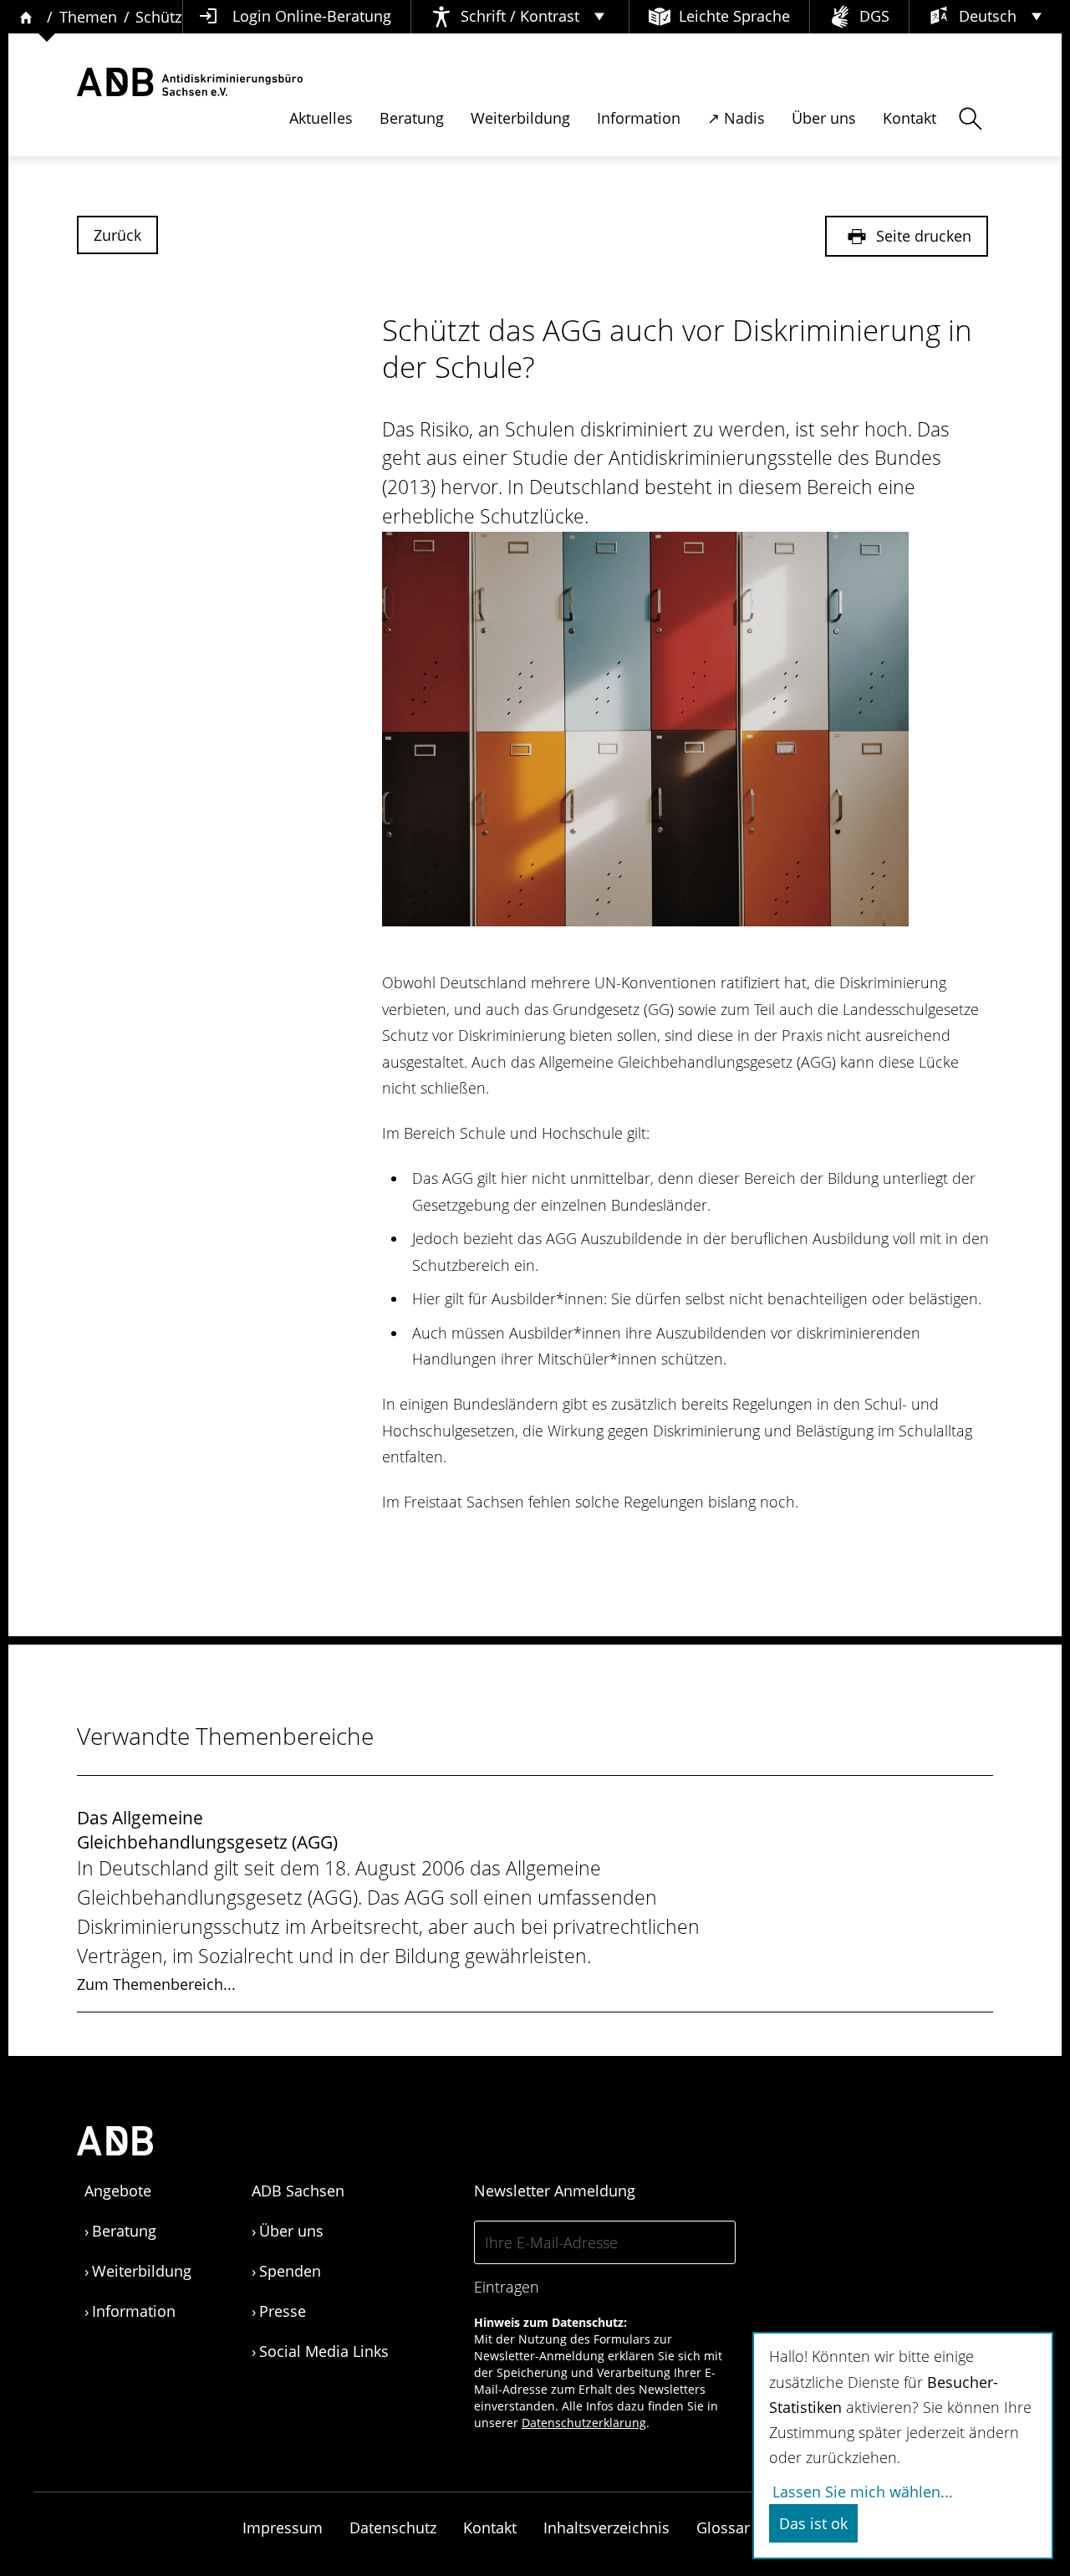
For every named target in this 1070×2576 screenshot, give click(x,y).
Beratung (412, 118)
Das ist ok (813, 2523)
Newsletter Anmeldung (555, 2191)
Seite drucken (922, 236)
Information (639, 118)
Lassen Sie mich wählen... (863, 2492)
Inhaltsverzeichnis (606, 2528)
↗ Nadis (736, 118)
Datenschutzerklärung (584, 2423)
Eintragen (507, 2287)
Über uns (824, 118)
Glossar (723, 2528)
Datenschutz (393, 2528)
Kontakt (909, 118)
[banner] (190, 82)
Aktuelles (321, 118)
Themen (88, 17)
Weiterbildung (520, 118)
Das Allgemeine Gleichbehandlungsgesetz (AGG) (207, 1830)
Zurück (117, 235)
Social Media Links (324, 2351)
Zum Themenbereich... (156, 1984)
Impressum (283, 2528)
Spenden (290, 2271)
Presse (283, 2311)
